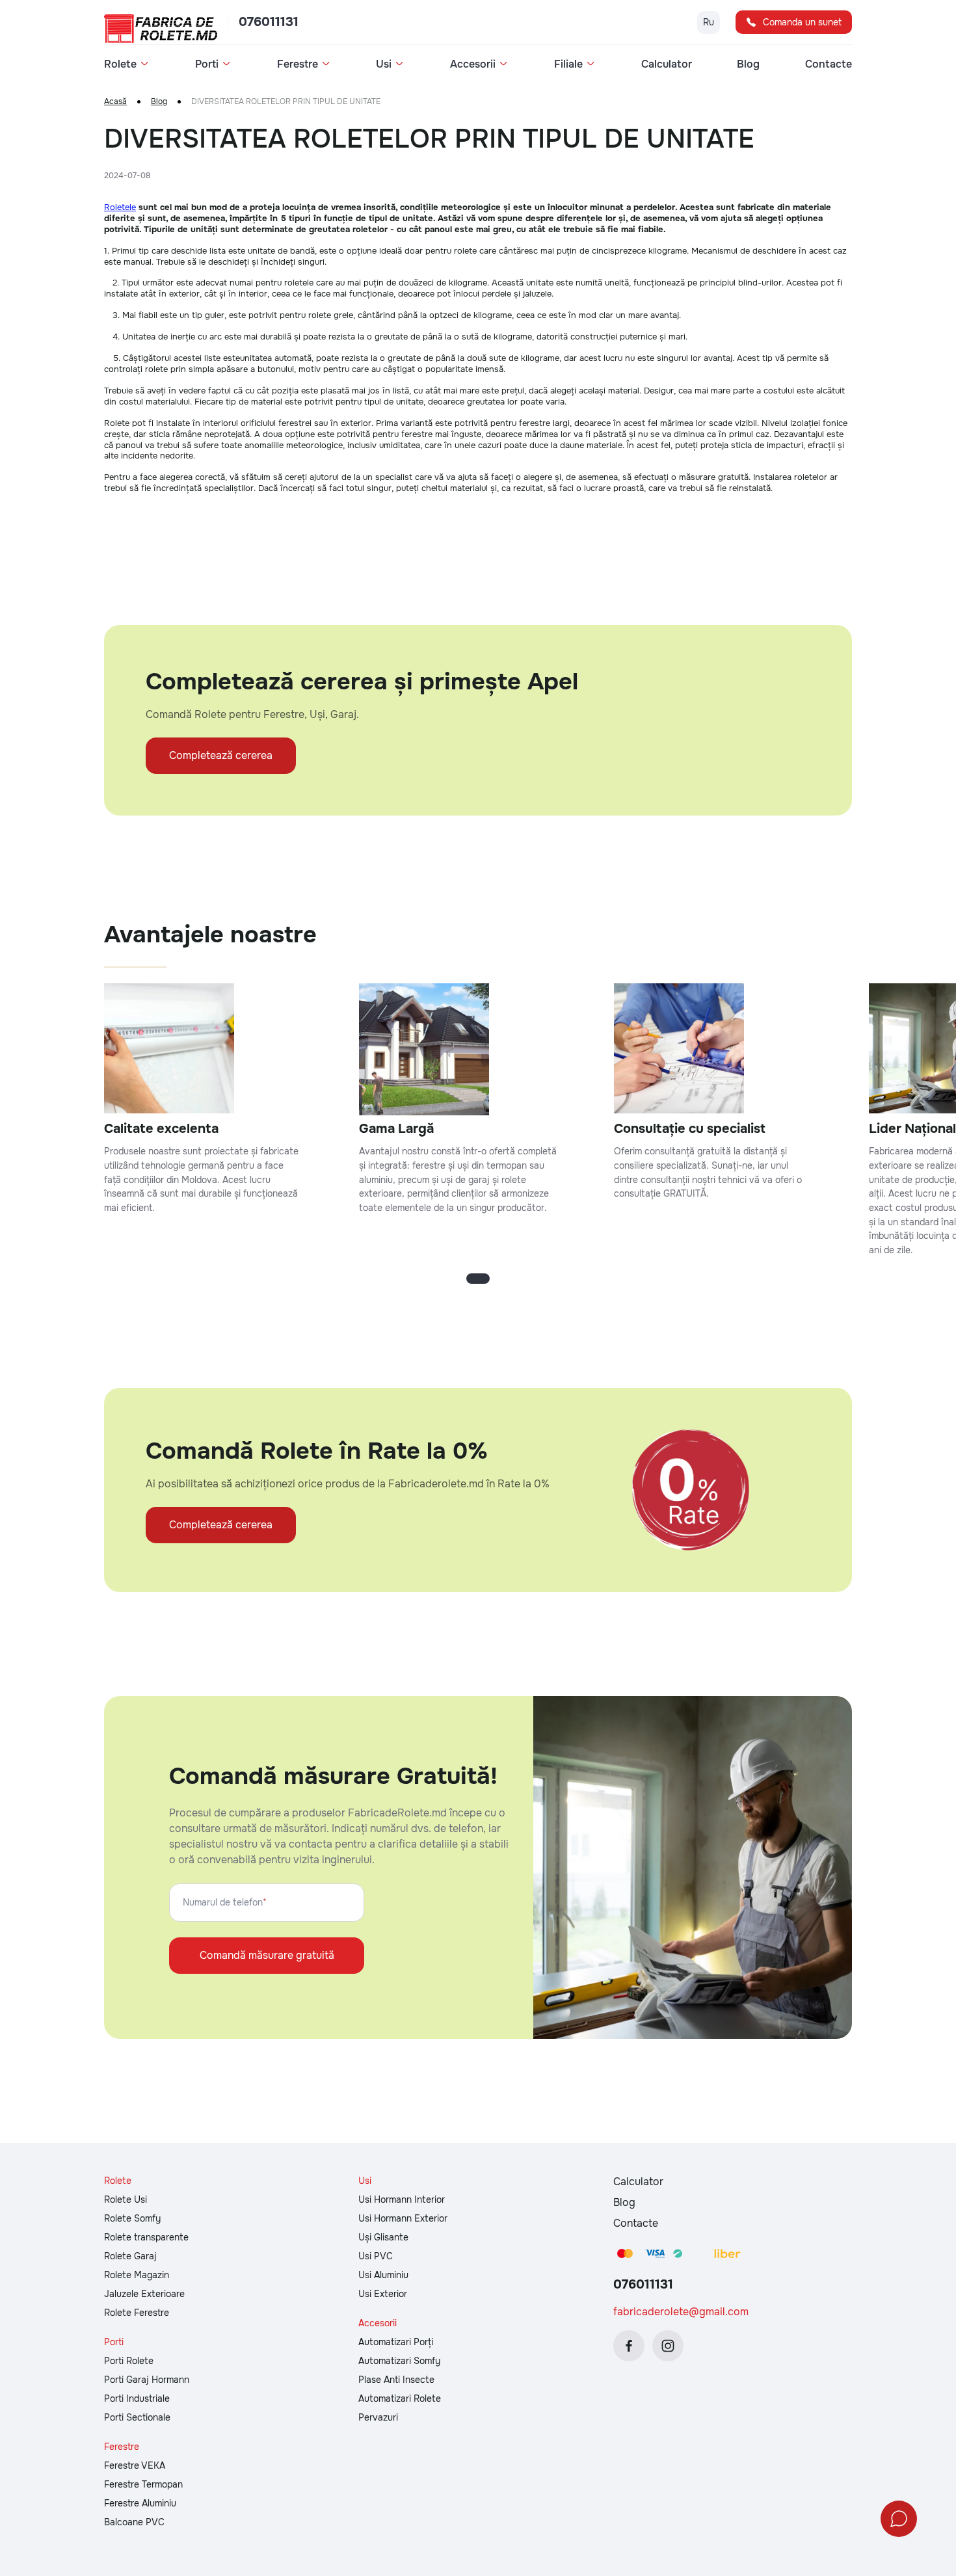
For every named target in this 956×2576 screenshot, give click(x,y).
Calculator (667, 64)
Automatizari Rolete (400, 2398)
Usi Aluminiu (383, 2275)
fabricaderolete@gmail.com (681, 2312)
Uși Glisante (383, 2237)
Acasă (115, 102)
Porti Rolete (129, 2361)
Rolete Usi (126, 2199)
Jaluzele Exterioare (144, 2294)
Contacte (829, 64)
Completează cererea (221, 755)
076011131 (269, 22)
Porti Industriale (137, 2398)
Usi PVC (376, 2256)
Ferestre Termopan (143, 2484)
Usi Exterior (383, 2294)
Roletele (120, 207)
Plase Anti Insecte (396, 2380)
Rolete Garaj (130, 2256)
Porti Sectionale (137, 2417)
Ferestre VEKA (135, 2465)
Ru (709, 22)
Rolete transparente (146, 2237)
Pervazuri (378, 2417)
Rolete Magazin (137, 2275)
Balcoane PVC (134, 2522)
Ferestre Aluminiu (140, 2503)
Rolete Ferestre (137, 2313)
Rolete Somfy (132, 2218)
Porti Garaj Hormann (147, 2380)
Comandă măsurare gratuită (267, 1955)
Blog (748, 64)
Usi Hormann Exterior (403, 2218)
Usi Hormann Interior (402, 2199)
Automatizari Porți (396, 2342)
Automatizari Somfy (399, 2361)
